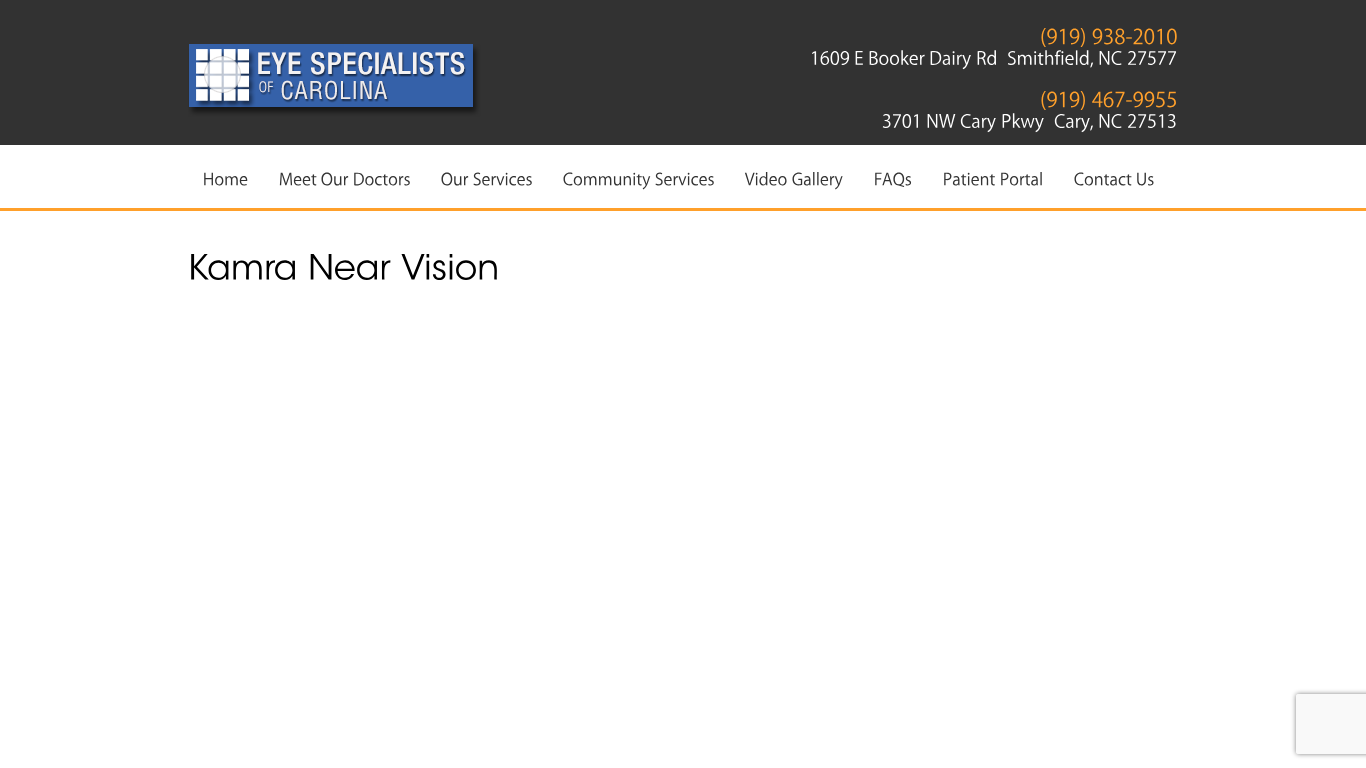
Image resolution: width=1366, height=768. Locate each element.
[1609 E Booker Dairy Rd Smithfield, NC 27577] (994, 54)
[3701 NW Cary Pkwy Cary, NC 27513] (1030, 117)
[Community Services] (639, 178)
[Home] (226, 178)
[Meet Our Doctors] (345, 178)
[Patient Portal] (993, 178)
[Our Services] (487, 178)
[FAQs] (893, 178)
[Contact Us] (1114, 178)
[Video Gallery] (794, 178)
